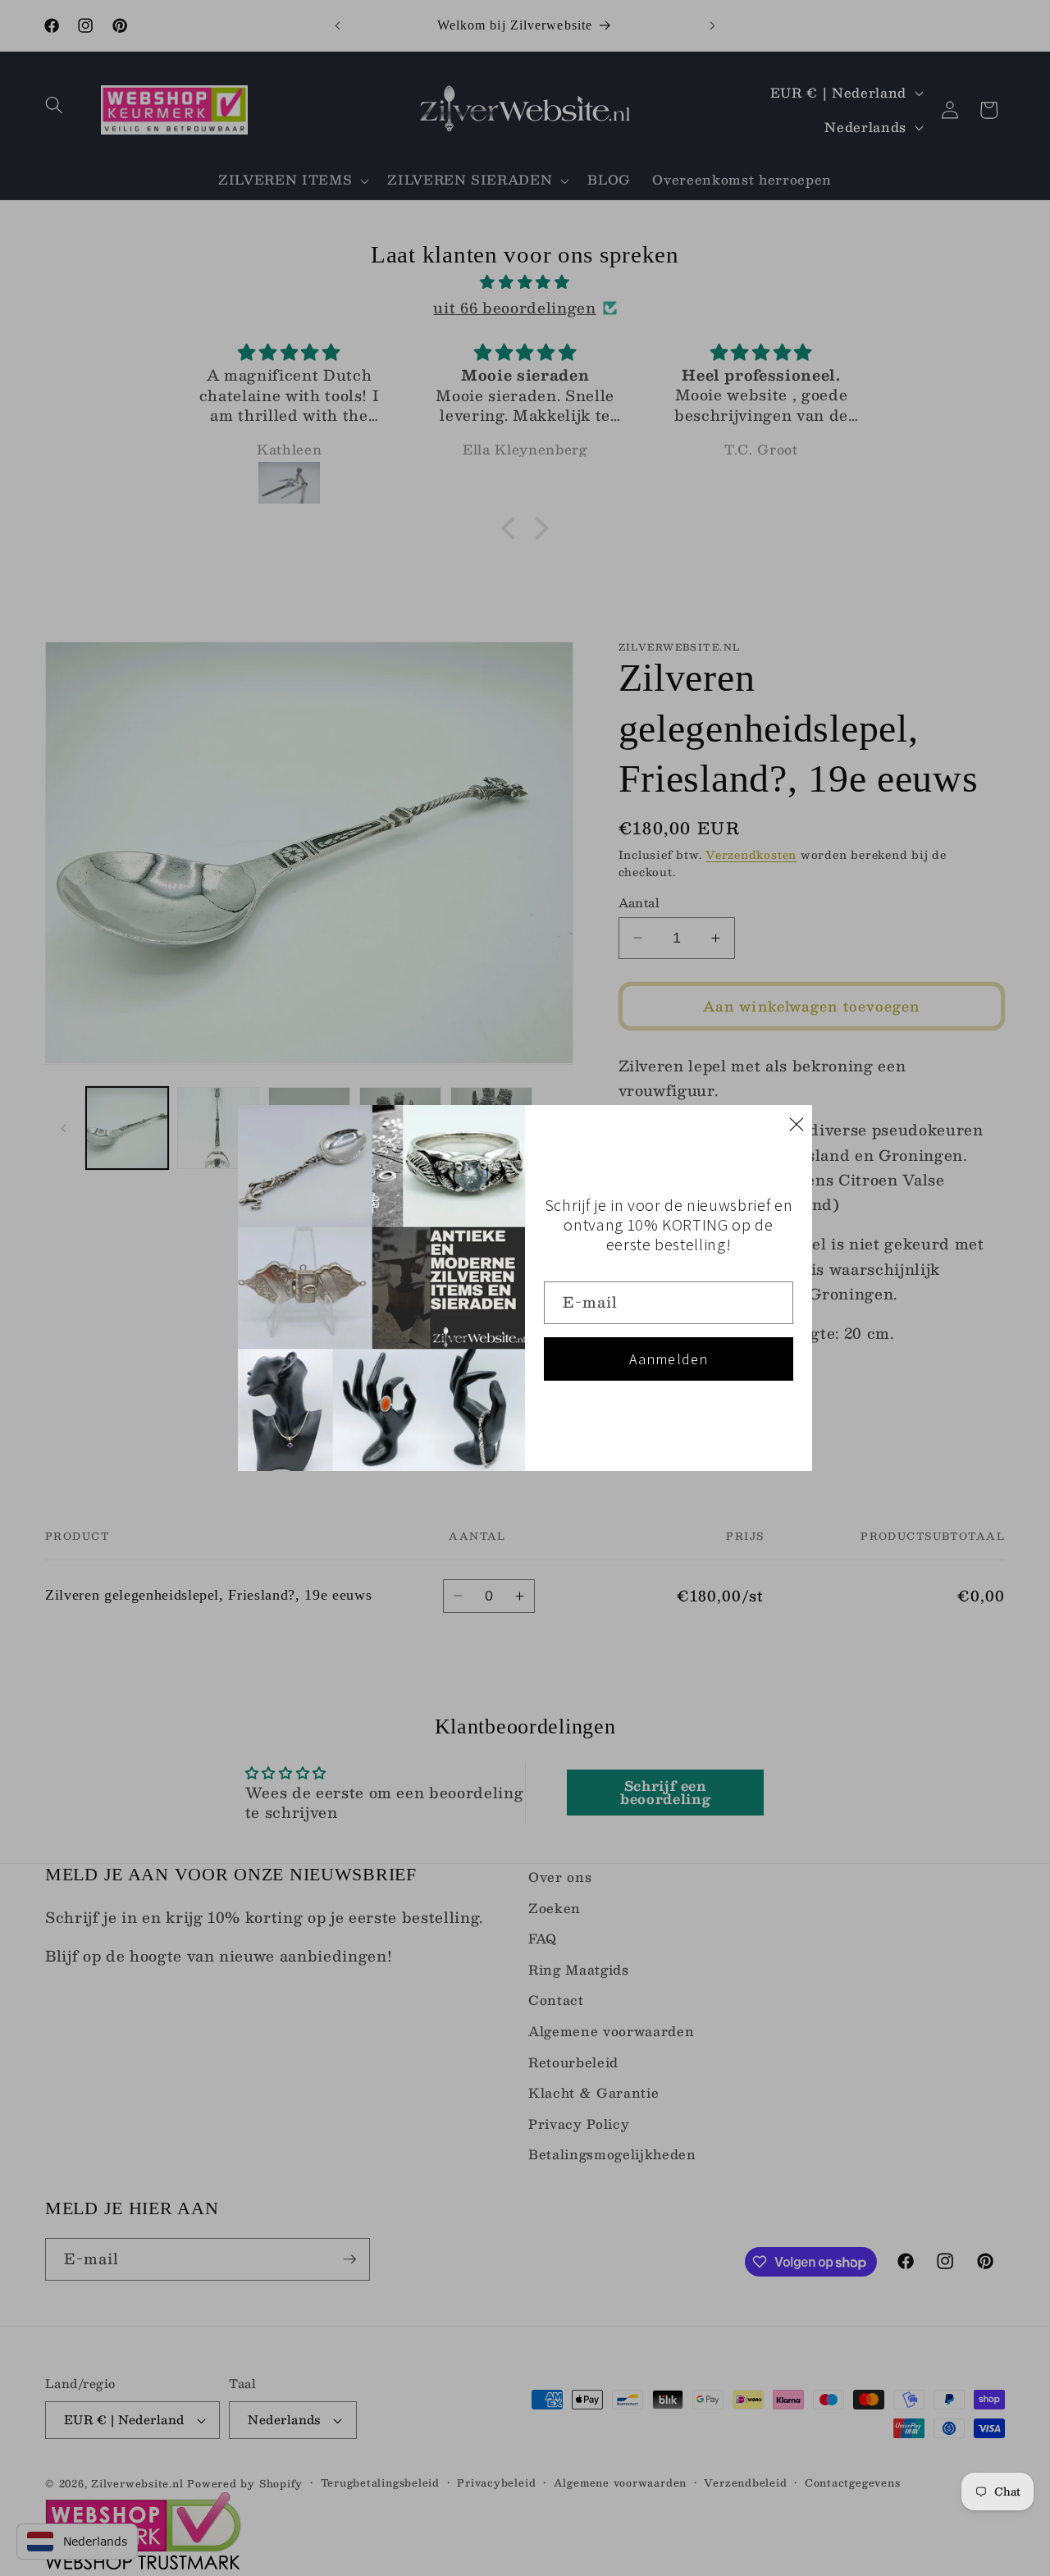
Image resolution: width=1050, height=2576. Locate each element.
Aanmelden (669, 1359)
